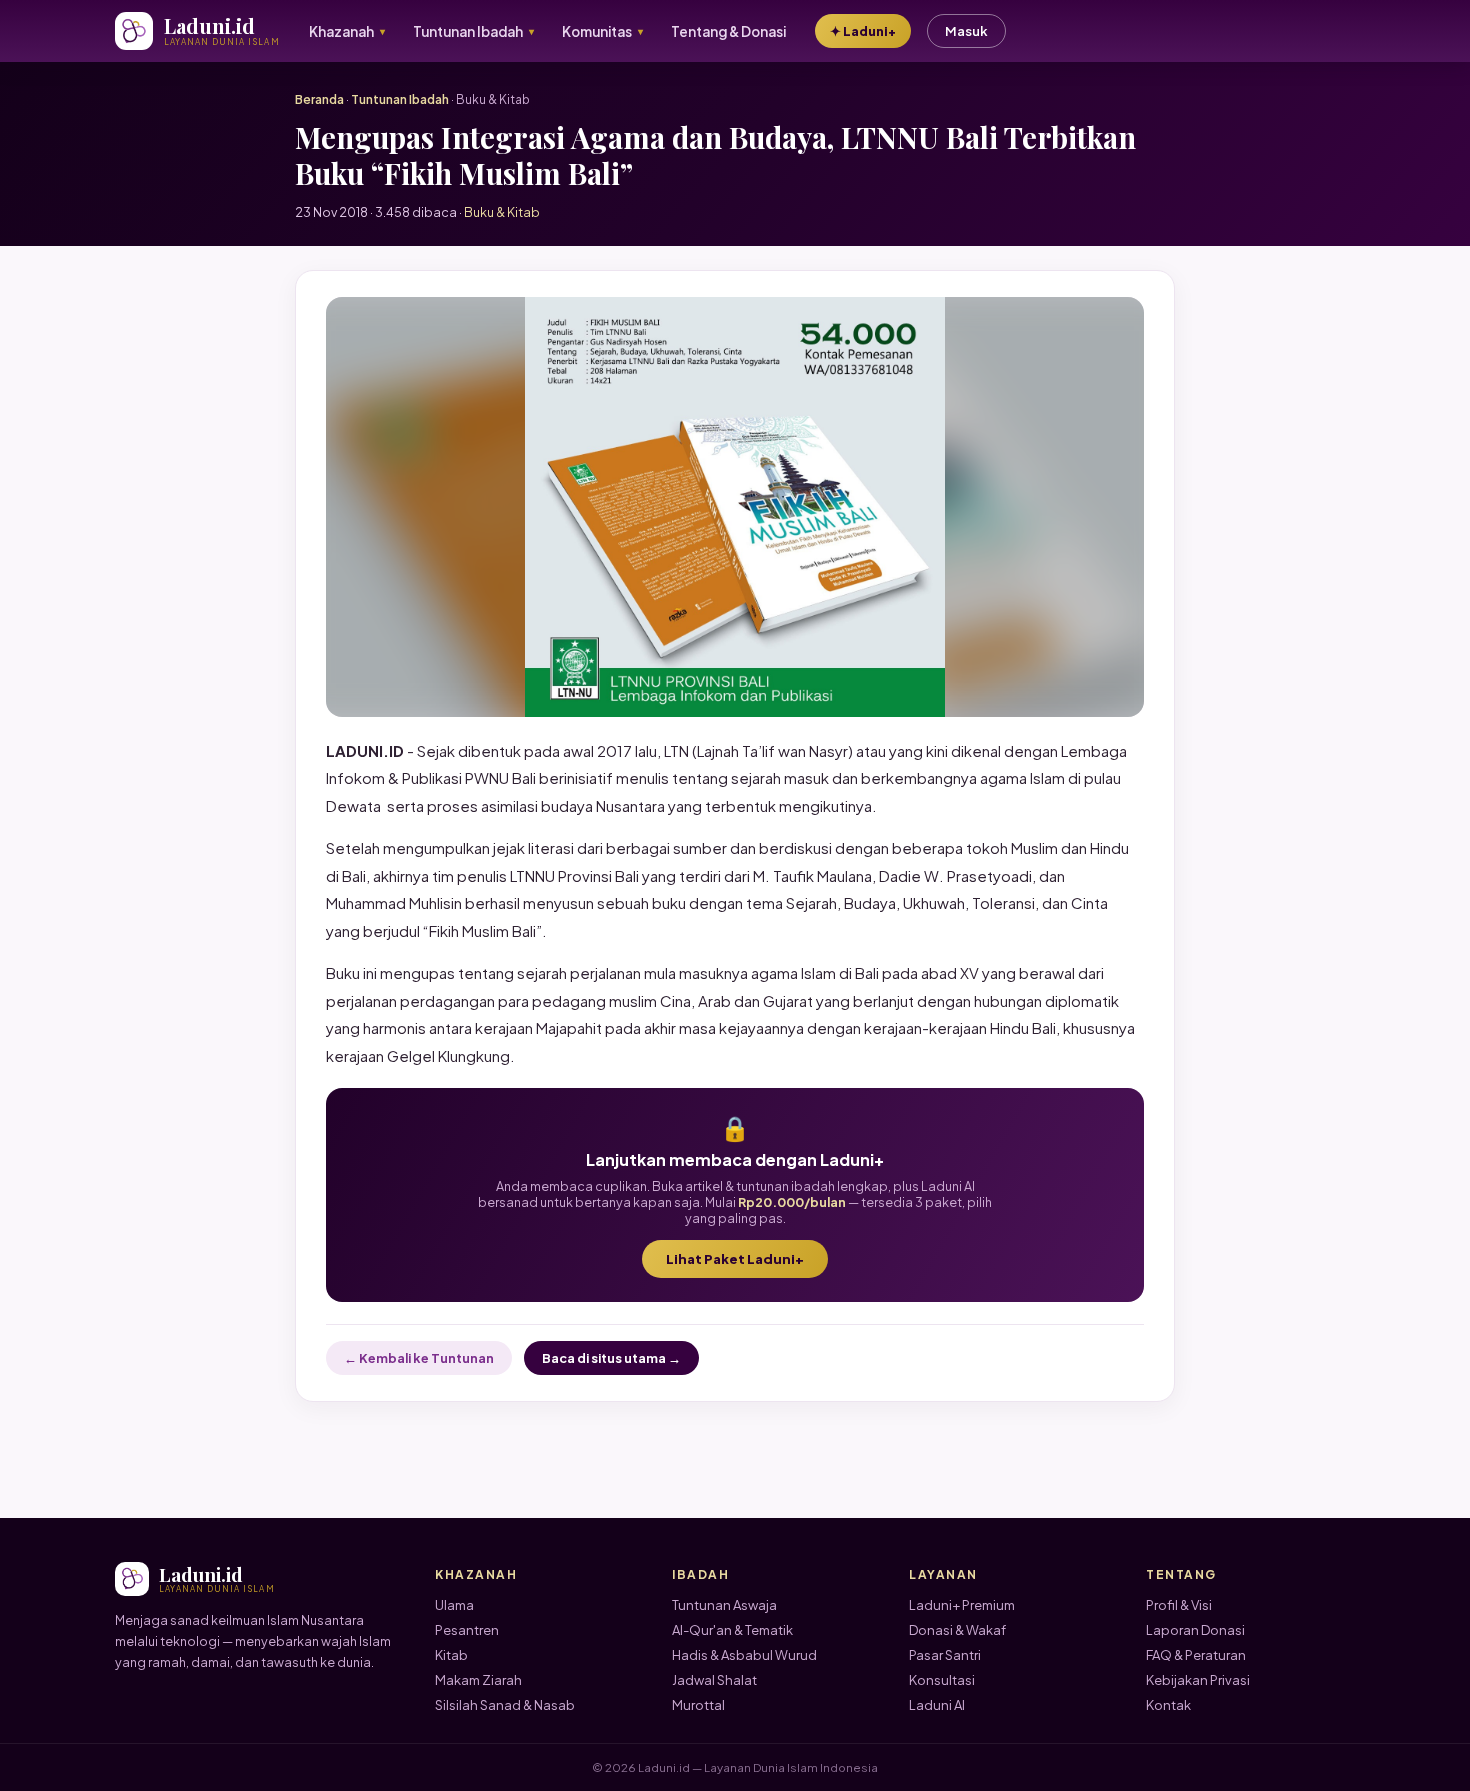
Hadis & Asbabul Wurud (744, 1655)
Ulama (454, 1605)
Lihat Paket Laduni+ (735, 1259)
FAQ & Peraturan (1196, 1655)
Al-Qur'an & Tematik (732, 1630)
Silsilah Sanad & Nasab (505, 1705)
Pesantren (467, 1630)
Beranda (319, 99)
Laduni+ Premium (962, 1605)
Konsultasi (942, 1680)
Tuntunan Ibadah (400, 99)
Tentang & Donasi (728, 31)
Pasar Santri (945, 1655)
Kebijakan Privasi (1198, 1680)
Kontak (1168, 1705)
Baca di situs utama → (611, 1358)
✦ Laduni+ (863, 31)
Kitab (451, 1655)
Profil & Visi (1179, 1605)
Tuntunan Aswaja (724, 1605)
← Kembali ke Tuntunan (419, 1358)
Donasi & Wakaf (957, 1630)
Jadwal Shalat (714, 1680)
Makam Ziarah (478, 1680)
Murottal (698, 1705)
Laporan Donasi (1195, 1630)
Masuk (966, 31)
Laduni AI (937, 1705)
